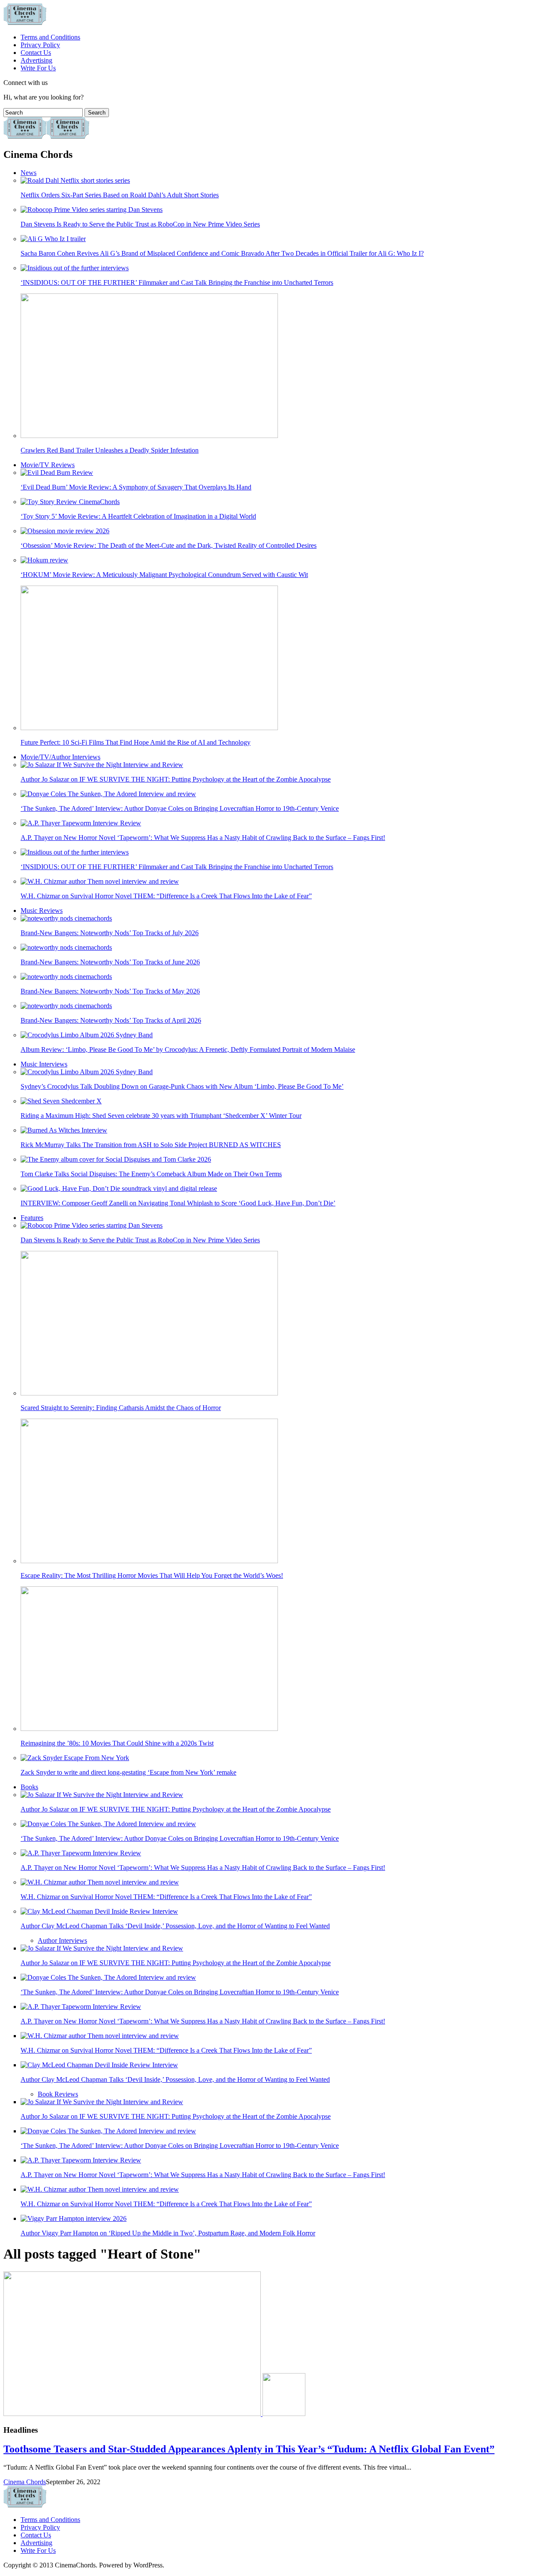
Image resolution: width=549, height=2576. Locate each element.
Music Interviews (44, 1064)
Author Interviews (62, 1940)
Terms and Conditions (50, 37)
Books (29, 1787)
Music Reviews (42, 911)
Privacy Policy (40, 45)
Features (32, 1218)
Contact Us (36, 53)
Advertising (36, 60)
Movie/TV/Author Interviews (60, 757)
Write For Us (38, 68)
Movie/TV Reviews (48, 465)
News (29, 173)
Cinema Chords (25, 2482)
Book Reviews (58, 2094)
